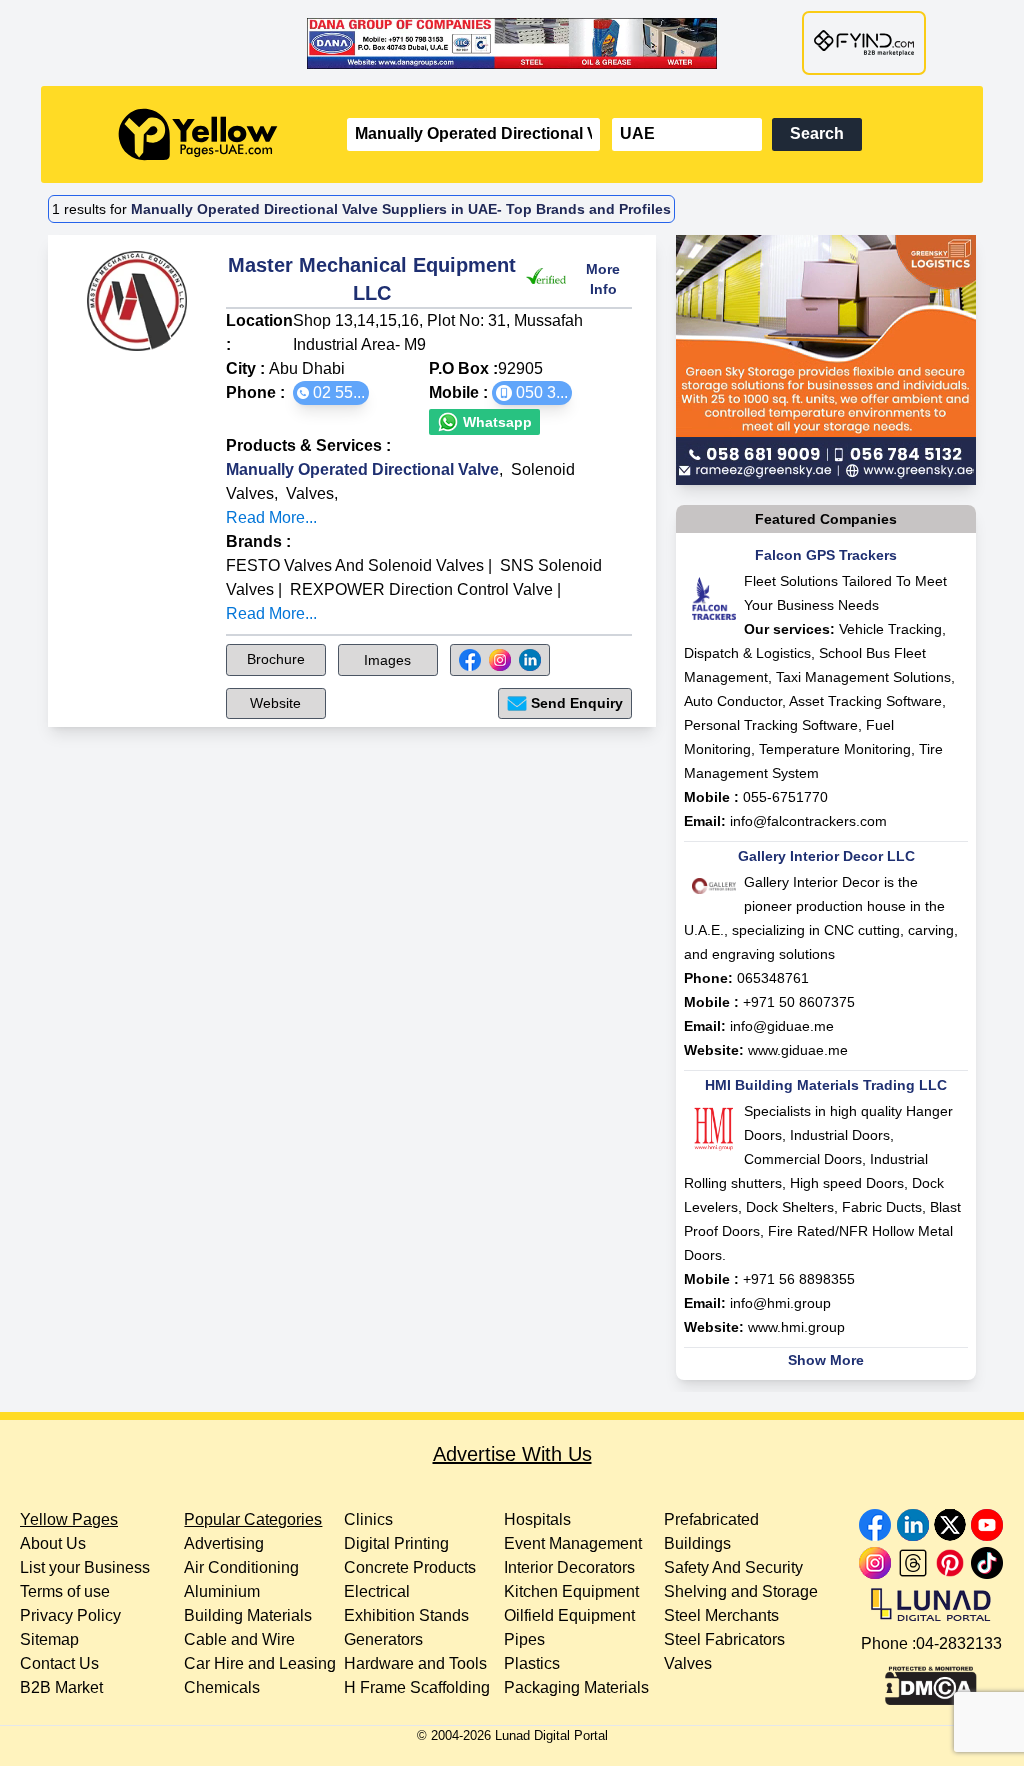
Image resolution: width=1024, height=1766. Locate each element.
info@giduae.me (782, 1026)
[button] (331, 393)
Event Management (573, 1543)
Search (817, 133)
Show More (826, 1360)
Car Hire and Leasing (260, 1663)
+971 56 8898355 (799, 1279)
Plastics (532, 1663)
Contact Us (59, 1663)
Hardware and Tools (415, 1663)
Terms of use (65, 1591)
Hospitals (537, 1519)
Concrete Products (410, 1567)
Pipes (524, 1639)
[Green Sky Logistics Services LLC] (826, 360)
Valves (310, 493)
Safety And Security (733, 1567)
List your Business (85, 1567)
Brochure (276, 659)
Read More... (271, 517)
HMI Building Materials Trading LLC (826, 1085)
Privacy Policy (70, 1615)
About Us (53, 1543)
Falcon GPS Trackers (826, 555)
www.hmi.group (796, 1327)
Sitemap (49, 1639)
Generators (383, 1639)
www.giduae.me (798, 1050)
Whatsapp (495, 422)
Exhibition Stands (406, 1615)
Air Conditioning (241, 1567)
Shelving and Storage (741, 1591)
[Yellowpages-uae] (198, 134)
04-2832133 (959, 1643)
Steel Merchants (721, 1615)
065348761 (773, 978)
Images (387, 660)
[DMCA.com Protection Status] (931, 1681)
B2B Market (61, 1687)
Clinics (368, 1519)
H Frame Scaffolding (417, 1687)
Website (275, 703)
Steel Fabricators (724, 1639)
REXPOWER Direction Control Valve (421, 589)
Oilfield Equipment (569, 1615)
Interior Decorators (569, 1567)
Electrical (377, 1591)
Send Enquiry (577, 703)
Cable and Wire (239, 1639)
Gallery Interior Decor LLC (826, 856)
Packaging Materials (576, 1687)
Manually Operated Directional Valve (362, 469)
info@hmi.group (780, 1303)
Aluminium (222, 1591)
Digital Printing (396, 1543)
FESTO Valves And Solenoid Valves (355, 565)
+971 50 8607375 (799, 1002)
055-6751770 (785, 797)
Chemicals (222, 1687)
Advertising (224, 1543)
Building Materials (248, 1615)
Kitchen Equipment (571, 1591)
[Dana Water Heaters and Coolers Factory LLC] (512, 43)
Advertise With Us (512, 1454)
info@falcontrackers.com (808, 821)
